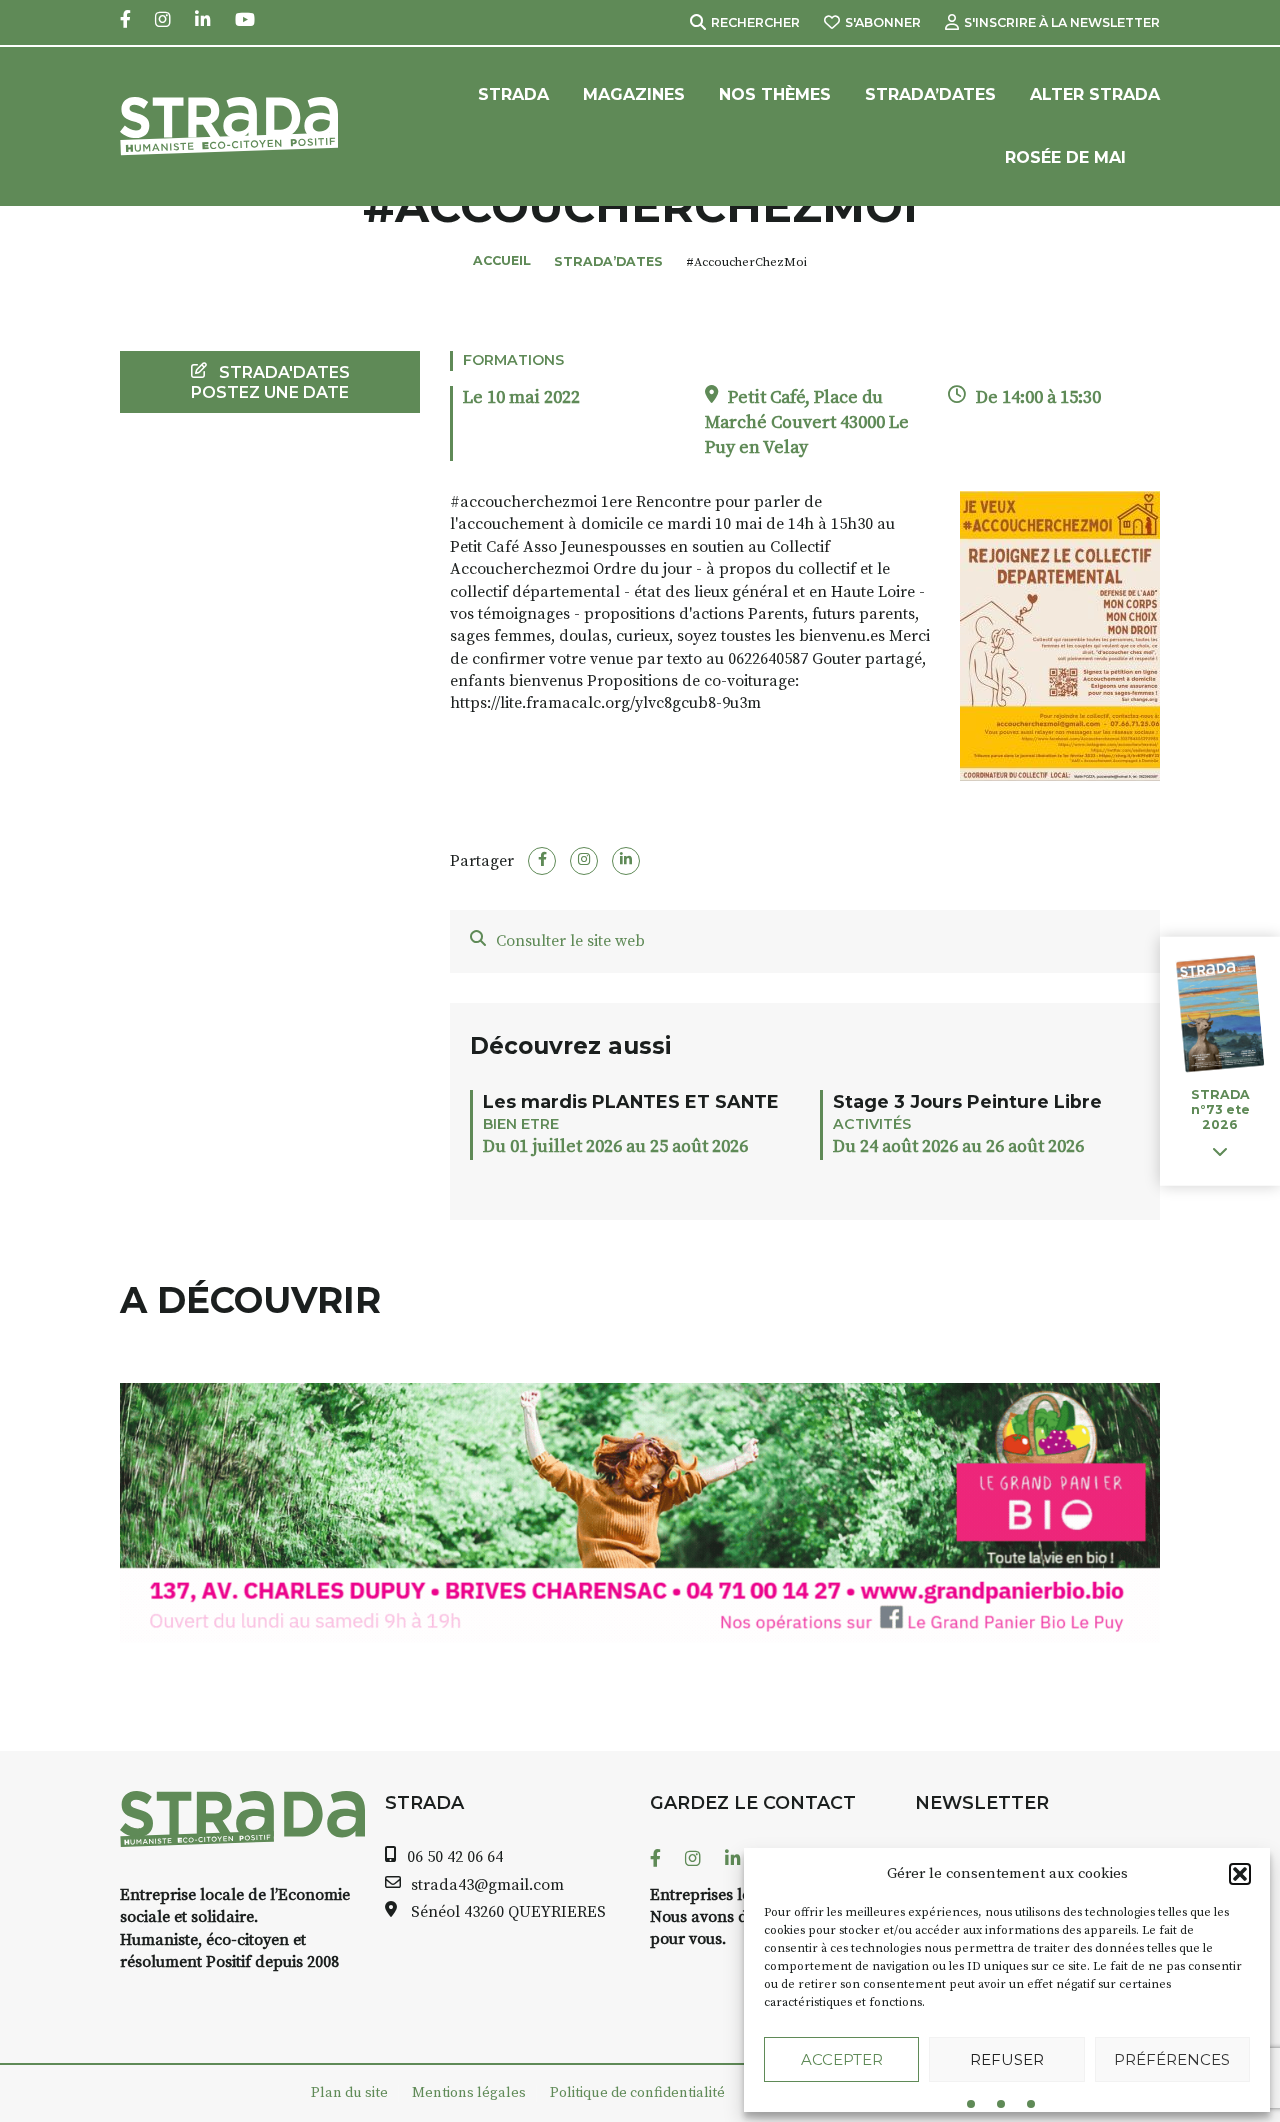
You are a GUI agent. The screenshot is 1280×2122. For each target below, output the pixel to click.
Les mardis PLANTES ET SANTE (631, 1101)
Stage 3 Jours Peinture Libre (967, 1101)
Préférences (1172, 2059)
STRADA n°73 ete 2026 (1220, 1109)
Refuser (1007, 2059)
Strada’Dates (930, 94)
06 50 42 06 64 (455, 1857)
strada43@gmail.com (487, 1885)
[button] (1240, 1874)
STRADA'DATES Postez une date (270, 382)
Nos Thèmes (775, 94)
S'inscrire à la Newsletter (1062, 22)
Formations (513, 360)
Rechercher (755, 22)
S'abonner (883, 22)
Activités (872, 1124)
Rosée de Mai (1065, 157)
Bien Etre (521, 1124)
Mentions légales (469, 2093)
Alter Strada (1095, 94)
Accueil (502, 260)
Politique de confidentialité (637, 2093)
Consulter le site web (570, 941)
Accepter (842, 2059)
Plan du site (349, 2093)
